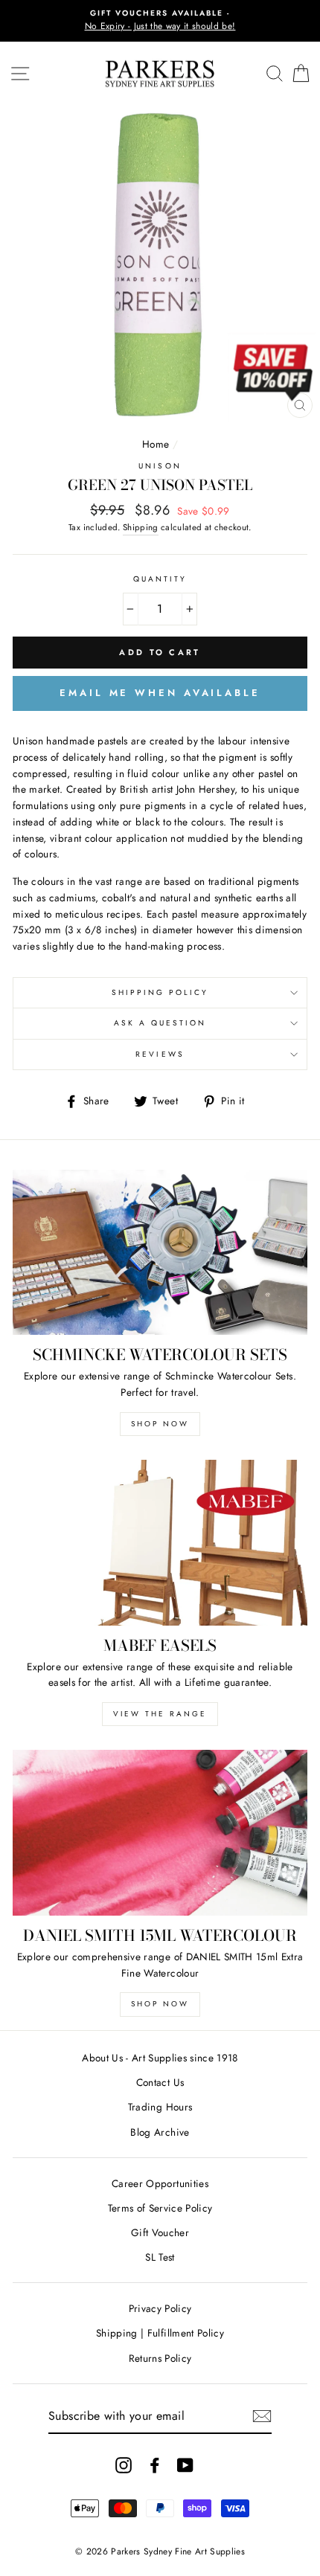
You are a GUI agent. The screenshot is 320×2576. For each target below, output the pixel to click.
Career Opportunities (160, 2183)
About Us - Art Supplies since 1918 (160, 2058)
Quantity (160, 579)
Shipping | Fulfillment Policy (160, 2333)
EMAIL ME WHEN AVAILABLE (160, 693)
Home (156, 444)
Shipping (141, 527)
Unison (160, 466)
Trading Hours (160, 2107)
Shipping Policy (160, 992)
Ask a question (160, 1023)
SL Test (160, 2257)
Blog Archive (160, 2132)
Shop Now (160, 1424)
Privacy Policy (160, 2308)
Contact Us (160, 2082)
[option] (160, 21)
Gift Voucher (160, 2232)
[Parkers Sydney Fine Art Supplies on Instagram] (124, 2465)
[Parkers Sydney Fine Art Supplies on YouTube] (185, 2465)
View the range (160, 1714)
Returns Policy (160, 2358)
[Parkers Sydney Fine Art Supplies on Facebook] (155, 2465)
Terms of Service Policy (160, 2208)
